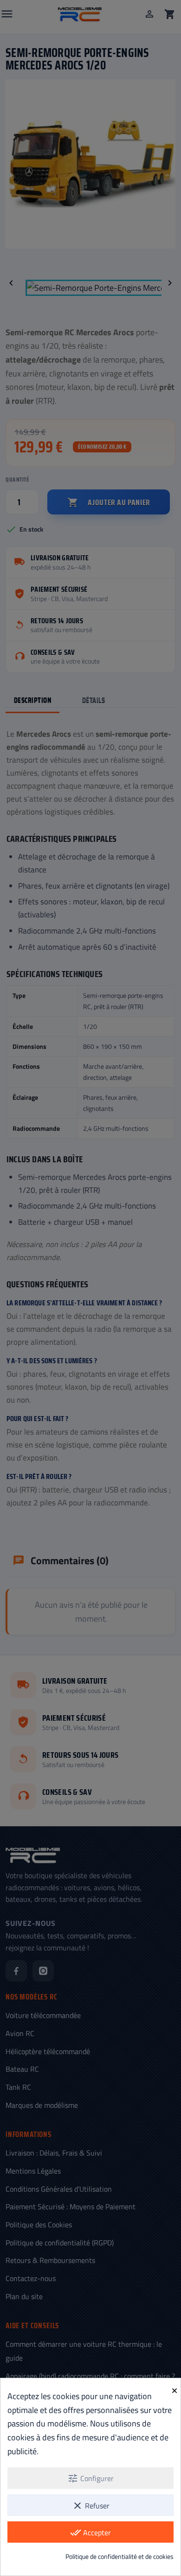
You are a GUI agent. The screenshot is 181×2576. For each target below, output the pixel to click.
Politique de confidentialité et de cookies (120, 2556)
